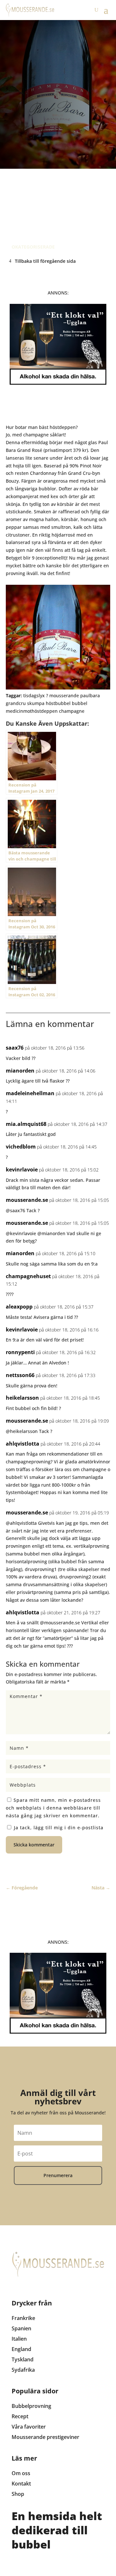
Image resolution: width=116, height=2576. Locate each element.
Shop (18, 2494)
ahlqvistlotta (23, 1444)
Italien (19, 2339)
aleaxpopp (19, 1307)
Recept (20, 2416)
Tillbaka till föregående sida (45, 261)
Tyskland (23, 2359)
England (21, 2349)
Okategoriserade (33, 247)
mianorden (20, 1071)
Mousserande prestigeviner (45, 2437)
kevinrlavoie (22, 1170)
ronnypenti (20, 1352)
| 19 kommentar (70, 204)
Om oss (21, 2473)
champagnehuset (28, 1276)
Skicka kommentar (34, 1845)
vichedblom (21, 1147)
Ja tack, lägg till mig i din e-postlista (58, 1828)
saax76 (15, 1048)
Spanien (21, 2328)
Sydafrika (23, 2370)
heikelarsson (22, 1398)
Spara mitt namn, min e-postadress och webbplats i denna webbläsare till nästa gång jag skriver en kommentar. (53, 1808)
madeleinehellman (30, 1093)
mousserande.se (27, 1200)
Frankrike (23, 2318)
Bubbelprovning (31, 2406)
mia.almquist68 (26, 1124)
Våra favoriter (29, 2427)
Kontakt (21, 2484)
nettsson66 (20, 1375)
